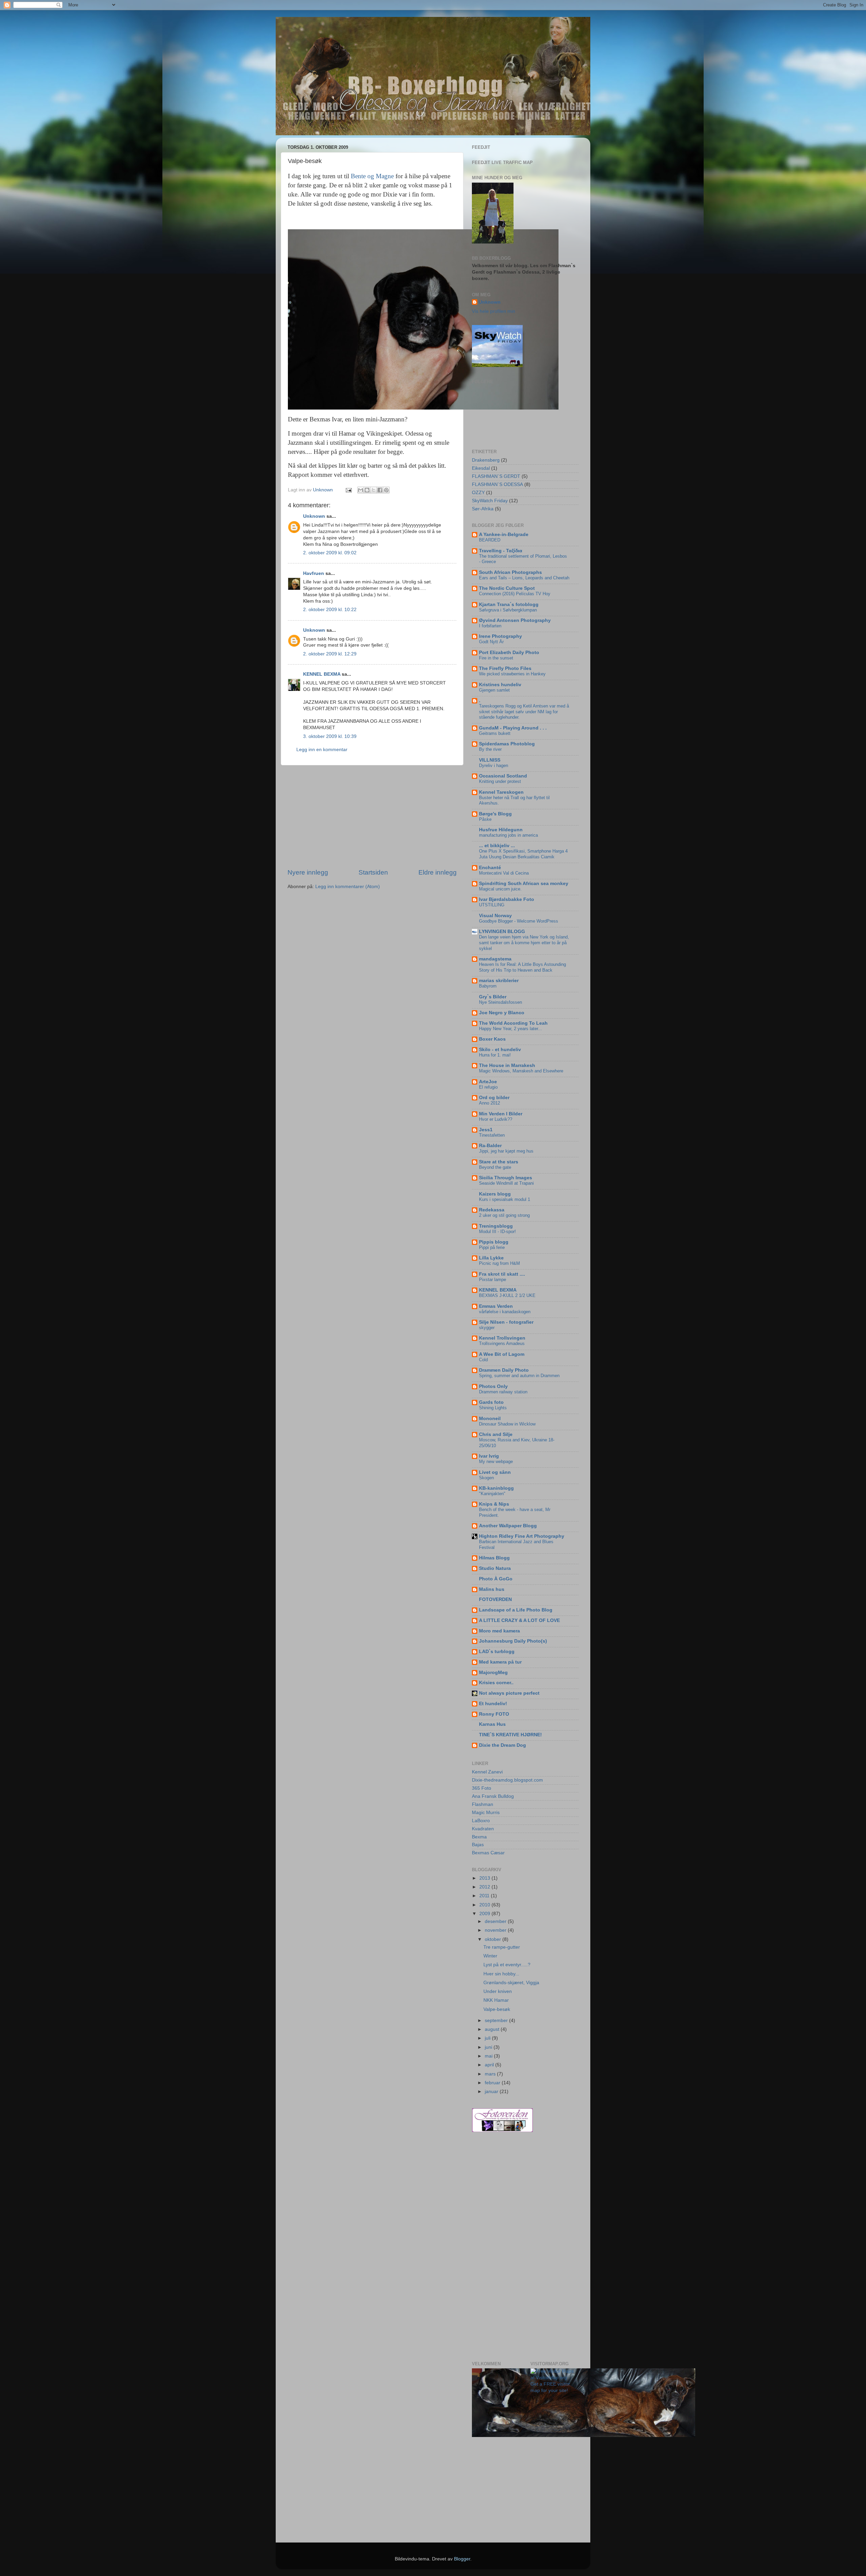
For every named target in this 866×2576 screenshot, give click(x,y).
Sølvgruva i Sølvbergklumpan (508, 610)
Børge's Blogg (495, 814)
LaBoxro (481, 1821)
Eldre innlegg (438, 872)
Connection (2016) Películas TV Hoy (515, 594)
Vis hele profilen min (494, 311)
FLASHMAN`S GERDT (496, 476)
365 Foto (482, 1788)
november (496, 1930)
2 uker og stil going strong (504, 1215)
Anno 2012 (489, 1103)
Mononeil (490, 1419)
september (497, 2021)
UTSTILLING (492, 905)
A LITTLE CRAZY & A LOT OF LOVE (519, 1620)
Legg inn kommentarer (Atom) (348, 887)
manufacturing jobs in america (508, 835)
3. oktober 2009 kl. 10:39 (330, 736)
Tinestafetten (492, 1135)
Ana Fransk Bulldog (493, 1796)
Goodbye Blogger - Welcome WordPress (519, 921)
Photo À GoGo (496, 1579)
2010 (485, 1905)
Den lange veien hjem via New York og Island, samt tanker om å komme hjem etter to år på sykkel (524, 943)
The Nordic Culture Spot (507, 588)
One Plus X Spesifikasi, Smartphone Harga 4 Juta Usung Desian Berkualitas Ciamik (523, 854)
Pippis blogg (494, 1242)
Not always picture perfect (509, 1693)
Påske (485, 819)
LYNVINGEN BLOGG (502, 932)
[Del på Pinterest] (386, 490)
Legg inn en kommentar (322, 750)
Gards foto (491, 1402)
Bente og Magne (373, 176)
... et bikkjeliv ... (497, 846)
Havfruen (314, 573)
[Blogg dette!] (367, 490)
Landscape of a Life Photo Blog (516, 1610)
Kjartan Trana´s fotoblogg (509, 605)
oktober (494, 1939)
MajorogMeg (493, 1673)
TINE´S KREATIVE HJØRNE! (510, 1735)
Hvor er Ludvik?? (496, 1119)
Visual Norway (495, 916)
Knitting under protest (500, 781)
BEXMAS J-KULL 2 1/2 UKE (507, 1295)
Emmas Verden (496, 1306)
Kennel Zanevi (487, 1772)
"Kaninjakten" (492, 1494)
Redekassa (492, 1210)
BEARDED (490, 540)
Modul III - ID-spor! (497, 1232)
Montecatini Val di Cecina (504, 873)
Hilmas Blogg (494, 1558)
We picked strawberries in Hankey (512, 674)
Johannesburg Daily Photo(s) (513, 1641)
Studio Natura (495, 1568)
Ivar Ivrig (489, 1456)
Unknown (314, 516)
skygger (487, 1328)
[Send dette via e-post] (361, 490)
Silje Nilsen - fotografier (506, 1322)
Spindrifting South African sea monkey (524, 884)
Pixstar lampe (493, 1280)
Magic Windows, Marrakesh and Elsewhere (521, 1071)
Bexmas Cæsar (488, 1853)
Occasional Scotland (503, 776)
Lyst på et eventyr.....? (507, 1965)
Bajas (478, 1845)
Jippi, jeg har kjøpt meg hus (506, 1151)
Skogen (486, 1478)
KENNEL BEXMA (322, 674)
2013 (485, 1878)
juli (488, 2038)
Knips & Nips (494, 1504)
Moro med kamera (499, 1631)
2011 (485, 1896)
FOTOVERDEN (495, 1599)
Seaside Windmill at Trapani (506, 1183)
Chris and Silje (496, 1434)
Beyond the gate (495, 1167)
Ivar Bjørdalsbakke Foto (507, 899)
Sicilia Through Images (506, 1178)
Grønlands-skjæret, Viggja (511, 1983)
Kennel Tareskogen (501, 792)
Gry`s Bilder (493, 997)
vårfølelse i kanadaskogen (505, 1312)
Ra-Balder (490, 1146)
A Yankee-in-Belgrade (504, 535)
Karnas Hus (492, 1724)
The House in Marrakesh (507, 1065)
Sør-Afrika (483, 509)
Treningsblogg (496, 1226)
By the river (490, 749)
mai (489, 2056)
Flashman (483, 1804)
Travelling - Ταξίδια (501, 551)
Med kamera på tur (500, 1662)
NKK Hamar (496, 2000)
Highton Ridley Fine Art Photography (522, 1536)
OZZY (478, 493)
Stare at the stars (499, 1162)
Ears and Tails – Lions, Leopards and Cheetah (524, 578)
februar (493, 2083)
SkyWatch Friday (490, 501)
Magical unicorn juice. (500, 889)
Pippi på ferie (492, 1247)
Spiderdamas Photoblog (507, 744)
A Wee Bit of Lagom (502, 1354)
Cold (483, 1360)
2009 (485, 1914)
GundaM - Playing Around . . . (513, 728)
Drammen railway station (503, 1392)
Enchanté (490, 868)
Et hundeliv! (493, 1704)
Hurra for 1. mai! (495, 1055)
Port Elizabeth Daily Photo (509, 653)
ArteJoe (488, 1082)
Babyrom (488, 986)
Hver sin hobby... (501, 1974)
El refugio (488, 1087)
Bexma (479, 1837)
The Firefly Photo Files (505, 668)
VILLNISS (490, 760)
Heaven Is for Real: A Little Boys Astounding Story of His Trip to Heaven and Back (522, 967)
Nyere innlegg (308, 872)
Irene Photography (500, 636)
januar (492, 2092)
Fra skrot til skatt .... (502, 1274)
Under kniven (498, 1991)
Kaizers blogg (495, 1194)
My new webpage (496, 1461)
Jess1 (486, 1130)
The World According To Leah (513, 1023)
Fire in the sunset (496, 658)
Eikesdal (481, 468)
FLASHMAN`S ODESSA (497, 484)
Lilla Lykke (491, 1258)
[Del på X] (373, 490)
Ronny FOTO (494, 1714)
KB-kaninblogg (496, 1488)
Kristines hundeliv (500, 685)
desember (496, 1921)
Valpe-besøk (497, 2009)
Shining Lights (493, 1408)
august (493, 2029)
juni (489, 2047)
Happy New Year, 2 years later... (510, 1029)
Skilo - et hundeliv (500, 1050)
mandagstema (495, 959)
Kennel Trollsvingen (502, 1338)
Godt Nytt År (491, 642)
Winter (490, 1956)
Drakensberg (486, 460)
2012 (485, 1887)
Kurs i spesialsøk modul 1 (505, 1199)
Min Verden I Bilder (501, 1114)
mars (491, 2074)
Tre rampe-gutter (502, 1947)
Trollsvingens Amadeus (502, 1343)
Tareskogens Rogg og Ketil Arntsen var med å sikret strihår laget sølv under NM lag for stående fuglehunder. (524, 712)
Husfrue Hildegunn (501, 830)
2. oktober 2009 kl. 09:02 (330, 553)
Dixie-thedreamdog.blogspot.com (507, 1780)
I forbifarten (490, 626)
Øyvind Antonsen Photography (515, 620)
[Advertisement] (372, 817)
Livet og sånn (495, 1472)
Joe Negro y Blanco (502, 1013)
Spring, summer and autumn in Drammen (519, 1376)
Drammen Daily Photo (504, 1370)
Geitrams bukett (495, 733)
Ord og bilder (494, 1098)
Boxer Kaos (492, 1039)
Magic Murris (486, 1813)
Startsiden (373, 872)
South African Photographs (510, 572)
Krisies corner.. (496, 1683)
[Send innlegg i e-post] (348, 490)
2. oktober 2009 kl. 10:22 (330, 610)
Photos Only (493, 1386)
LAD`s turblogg (497, 1652)
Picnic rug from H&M (499, 1263)
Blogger (462, 2559)
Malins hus (492, 1589)
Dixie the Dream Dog (503, 1745)
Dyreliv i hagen (494, 765)
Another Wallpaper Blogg (508, 1526)
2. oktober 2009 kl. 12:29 (330, 654)
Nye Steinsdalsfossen (500, 1002)
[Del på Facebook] (380, 490)
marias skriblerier (499, 981)
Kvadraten (483, 1829)
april (490, 2065)
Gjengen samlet (494, 690)
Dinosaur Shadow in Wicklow (507, 1424)
